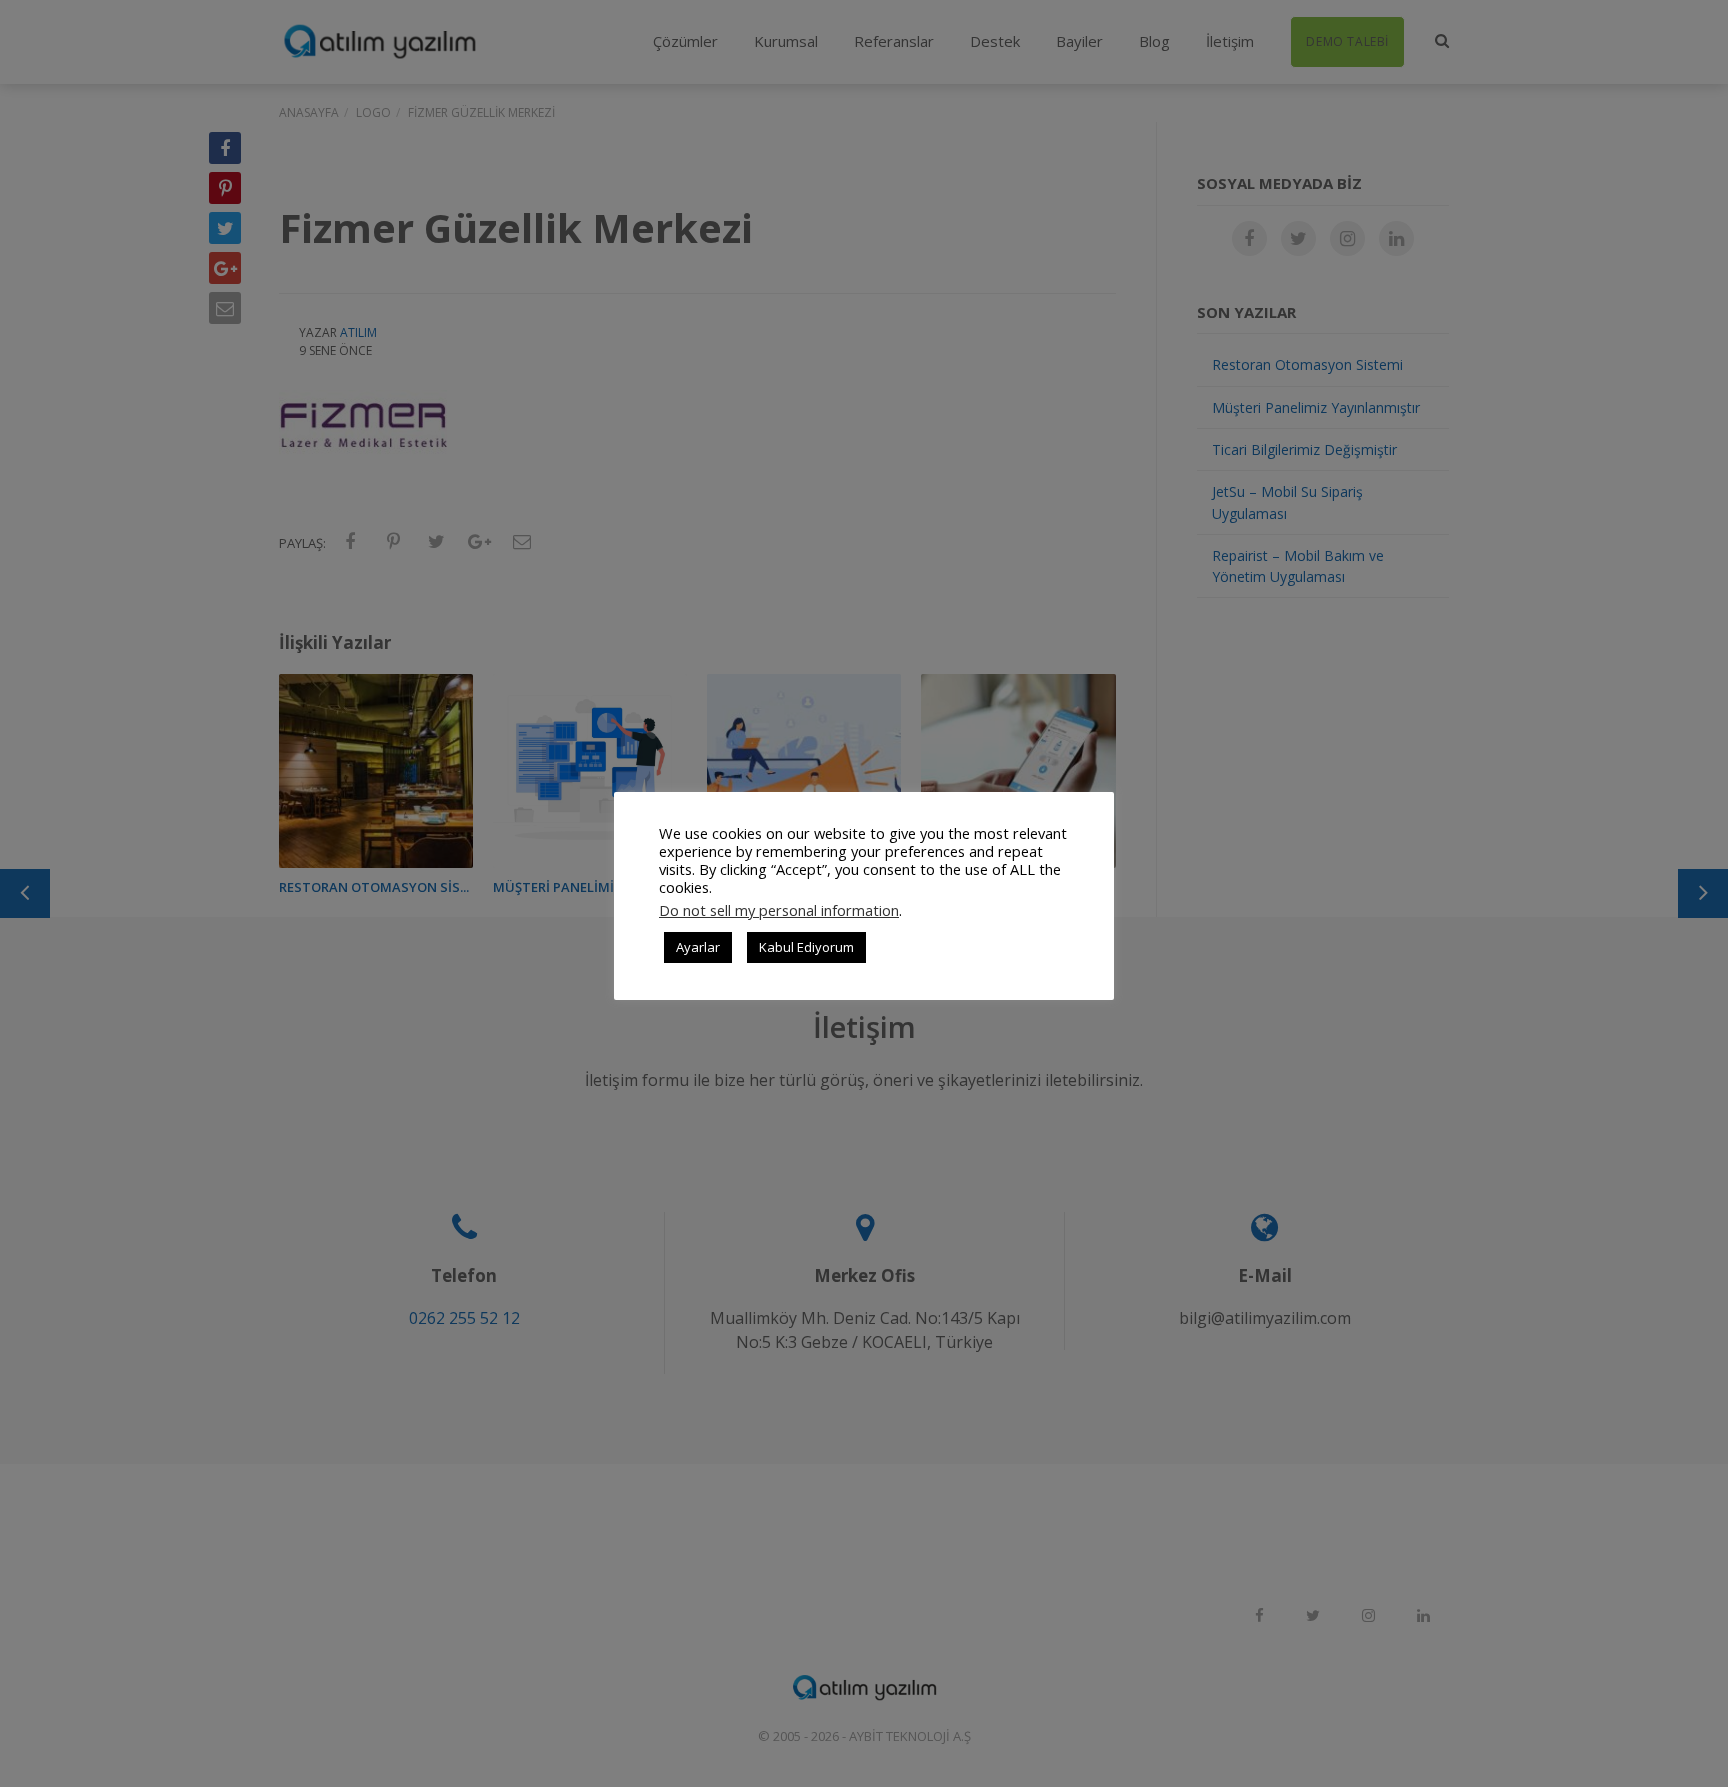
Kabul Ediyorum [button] (806, 947)
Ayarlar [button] (698, 947)
